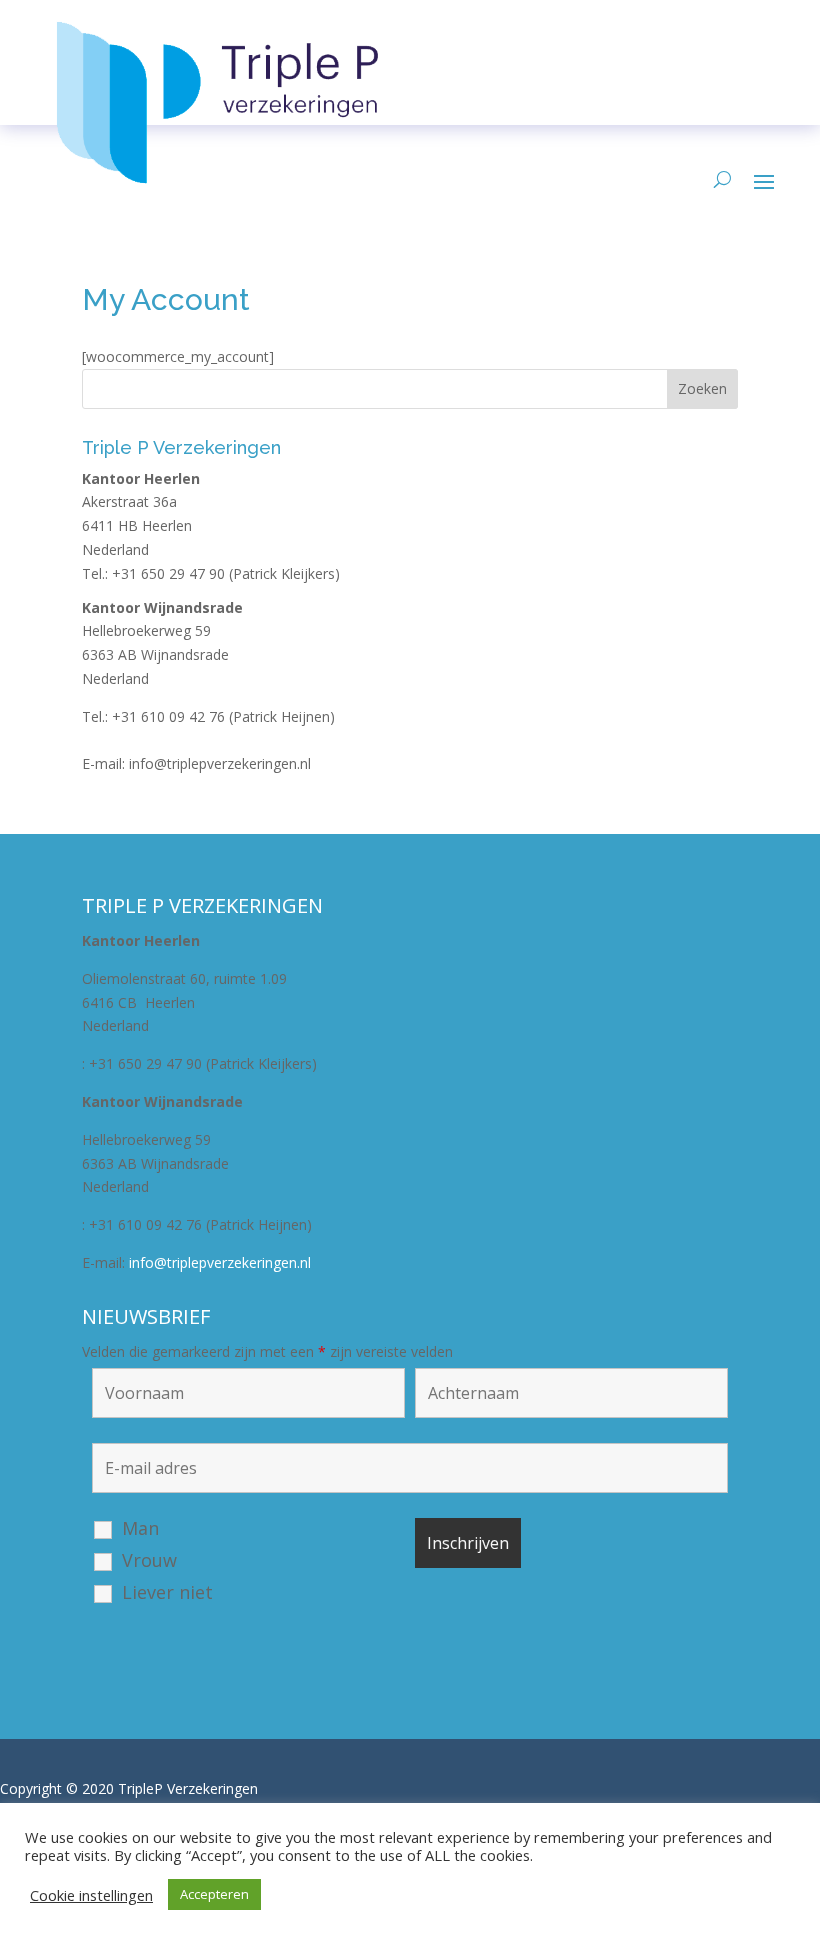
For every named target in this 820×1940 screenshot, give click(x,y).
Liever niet (167, 1592)
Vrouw (149, 1560)
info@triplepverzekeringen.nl (220, 763)
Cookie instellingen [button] (91, 1895)
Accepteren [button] (214, 1894)
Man (140, 1528)
